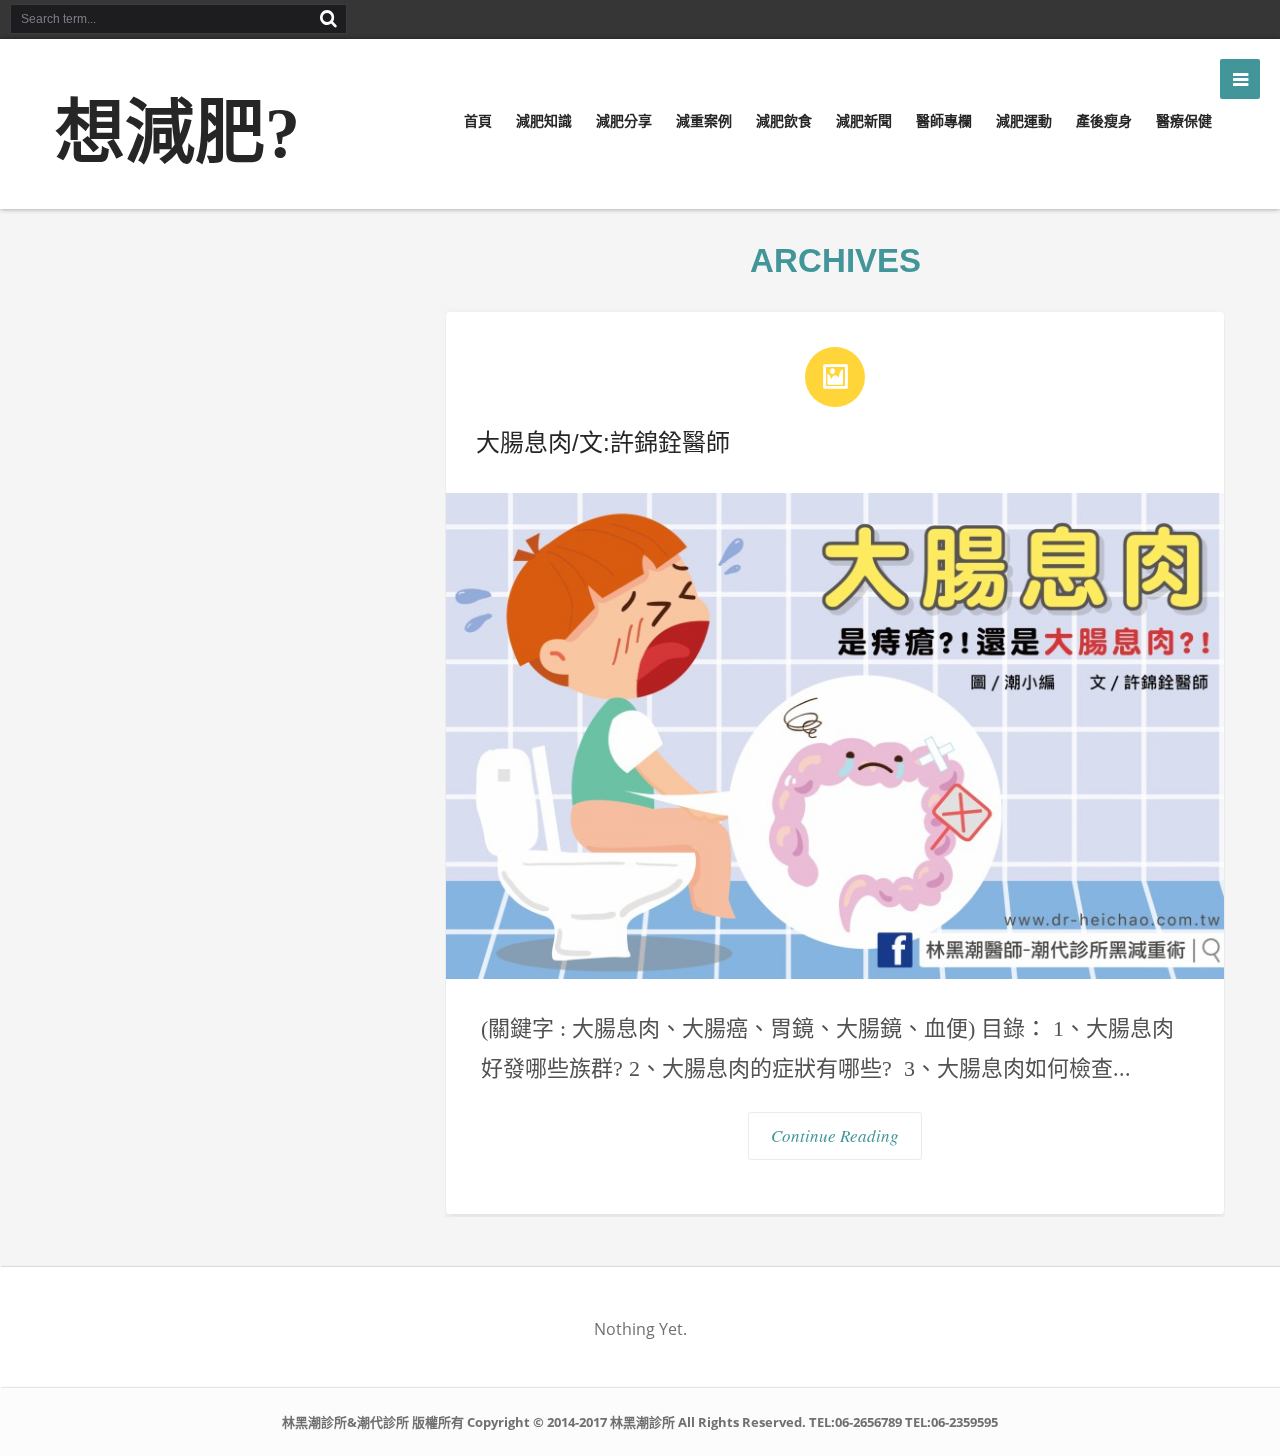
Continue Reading (835, 1135)
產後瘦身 (1104, 121)
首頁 (478, 121)
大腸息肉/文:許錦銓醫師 (603, 442)
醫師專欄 (944, 121)
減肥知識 (544, 121)
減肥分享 (624, 121)
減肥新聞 (864, 121)
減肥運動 (1024, 121)
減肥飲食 (784, 121)
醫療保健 (1184, 121)
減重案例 (704, 121)
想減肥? (177, 133)
